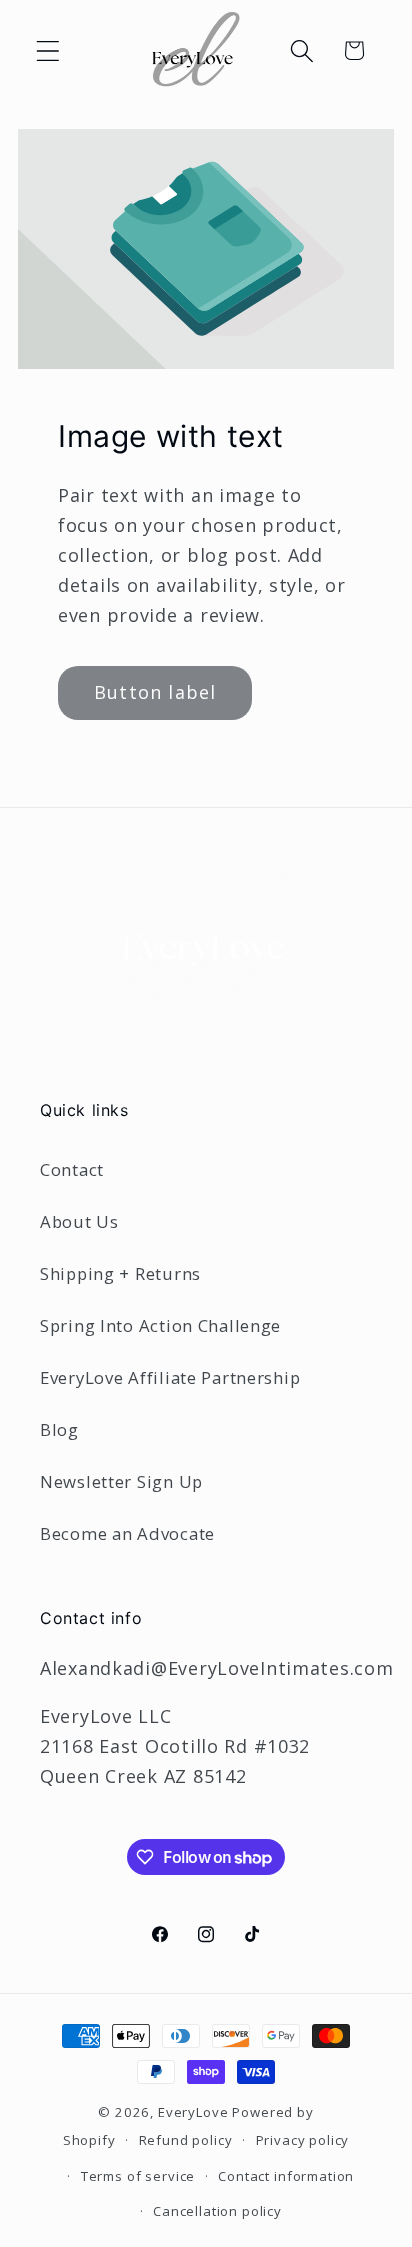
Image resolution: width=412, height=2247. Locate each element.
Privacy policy (303, 2140)
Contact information (286, 2176)
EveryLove (193, 2112)
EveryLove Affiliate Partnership (170, 1377)
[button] (48, 50)
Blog (59, 1429)
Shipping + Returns (120, 1273)
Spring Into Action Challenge (160, 1325)
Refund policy (186, 2140)
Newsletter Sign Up (121, 1481)
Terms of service (138, 2176)
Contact (72, 1169)
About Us (79, 1221)
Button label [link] (155, 692)
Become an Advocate (127, 1533)
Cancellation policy (217, 2211)
